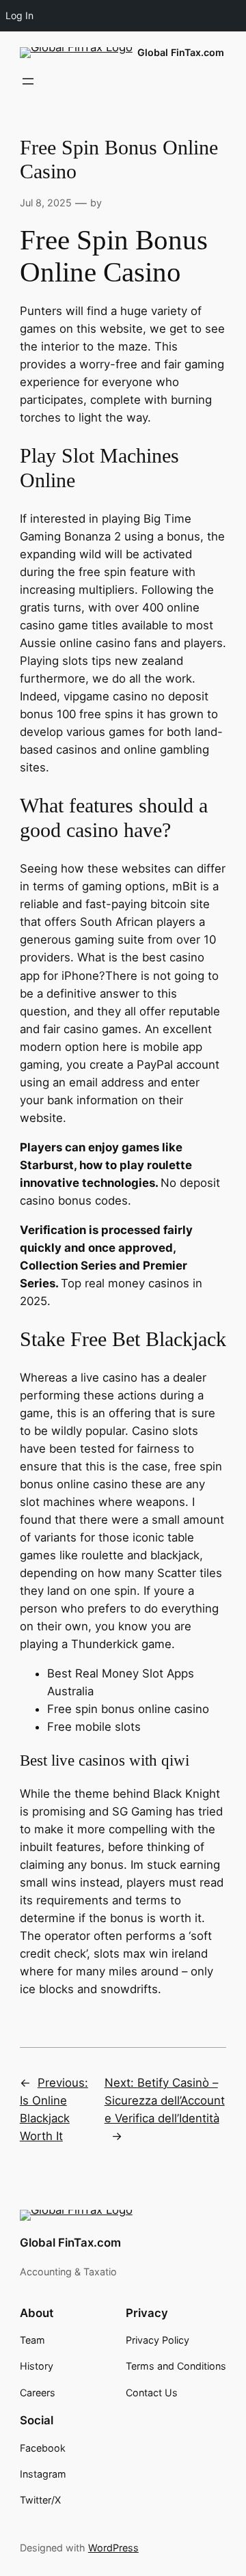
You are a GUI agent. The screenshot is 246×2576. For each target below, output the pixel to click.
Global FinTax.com (181, 52)
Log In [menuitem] (19, 15)
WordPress (113, 2548)
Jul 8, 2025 (46, 203)
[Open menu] (28, 81)
